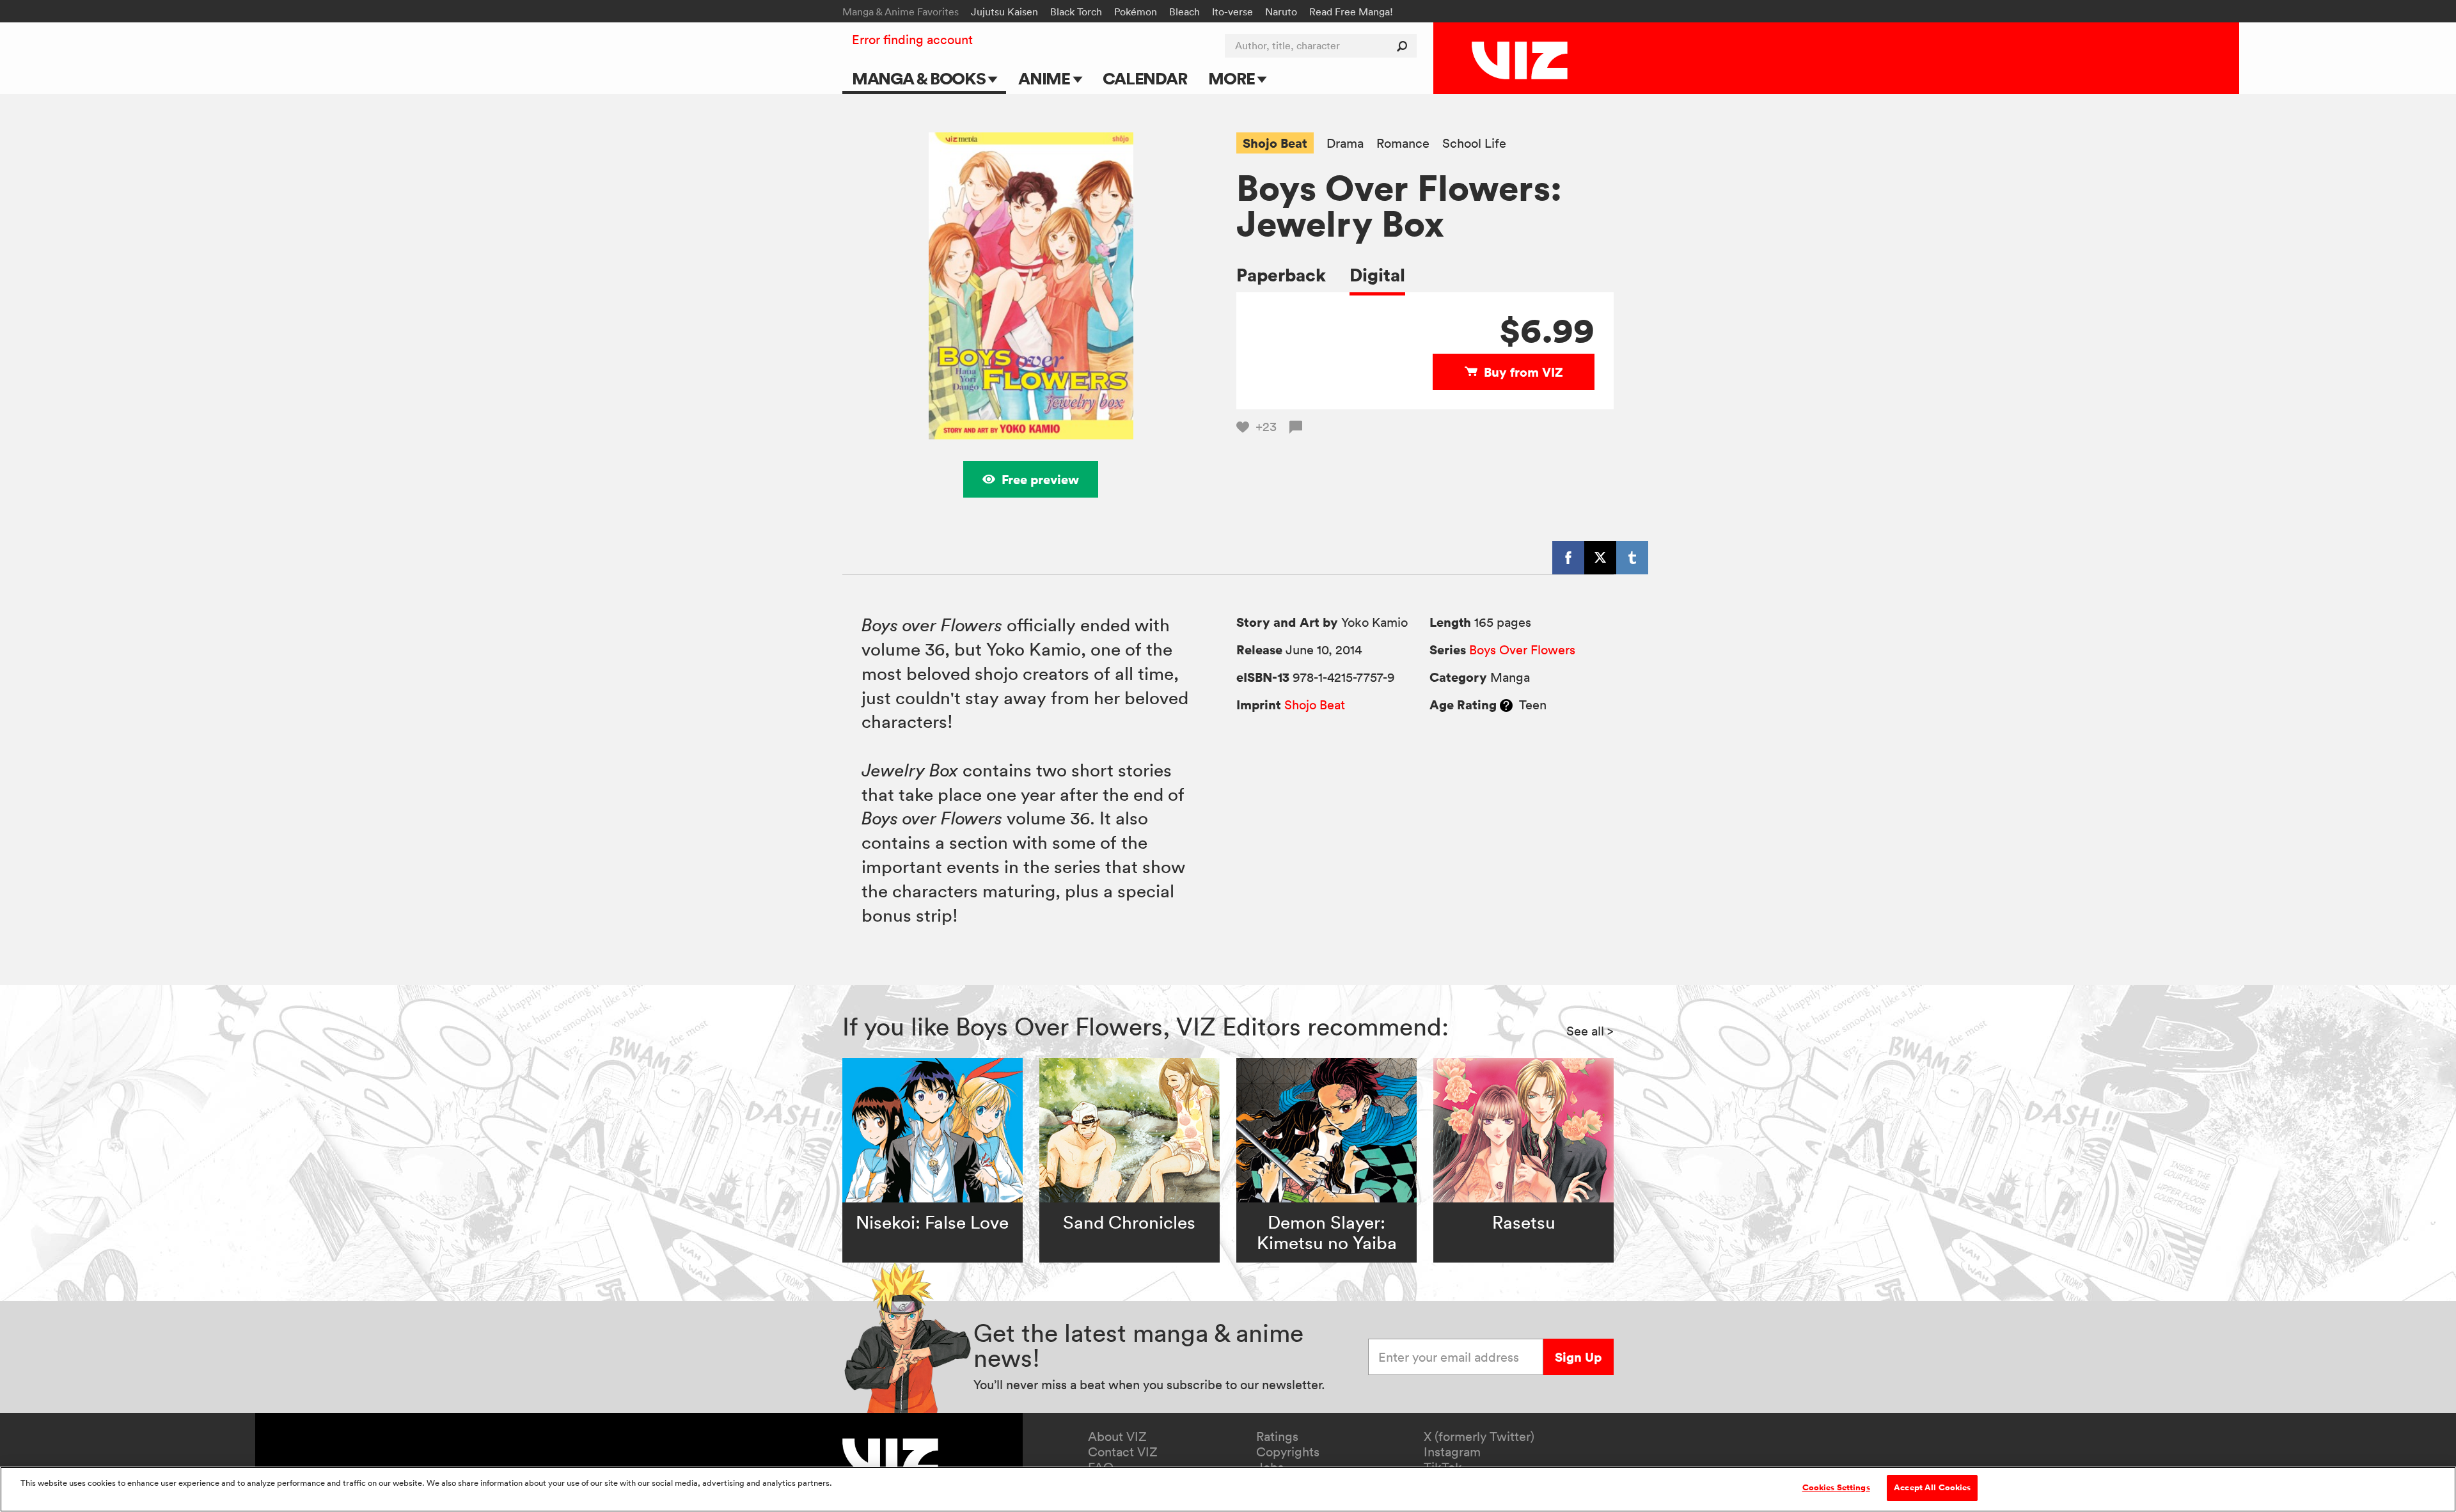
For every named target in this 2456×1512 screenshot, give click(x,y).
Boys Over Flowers (1522, 650)
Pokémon (1136, 12)
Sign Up (1578, 1357)
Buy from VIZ (1523, 372)
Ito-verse (1232, 12)
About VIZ (1117, 1437)
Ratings (1277, 1437)
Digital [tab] (1377, 275)
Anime (1046, 78)
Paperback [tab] (1281, 275)
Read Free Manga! (1351, 12)
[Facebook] (1568, 558)
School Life (1474, 144)
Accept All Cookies (1932, 1488)
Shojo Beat (1275, 143)
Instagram (1452, 1452)
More (1233, 78)
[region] (1228, 1489)
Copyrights (1288, 1452)
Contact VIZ (1123, 1452)
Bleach (1185, 12)
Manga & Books (920, 78)
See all (1590, 1031)
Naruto (1281, 12)
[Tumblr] (1632, 558)
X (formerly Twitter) (1479, 1437)
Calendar (1145, 78)
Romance (1403, 144)
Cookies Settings (1836, 1488)
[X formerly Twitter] (1600, 558)
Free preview (1040, 479)
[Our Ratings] (1506, 705)
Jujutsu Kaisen (1004, 12)
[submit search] (1405, 46)
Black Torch (1076, 12)
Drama (1345, 144)
